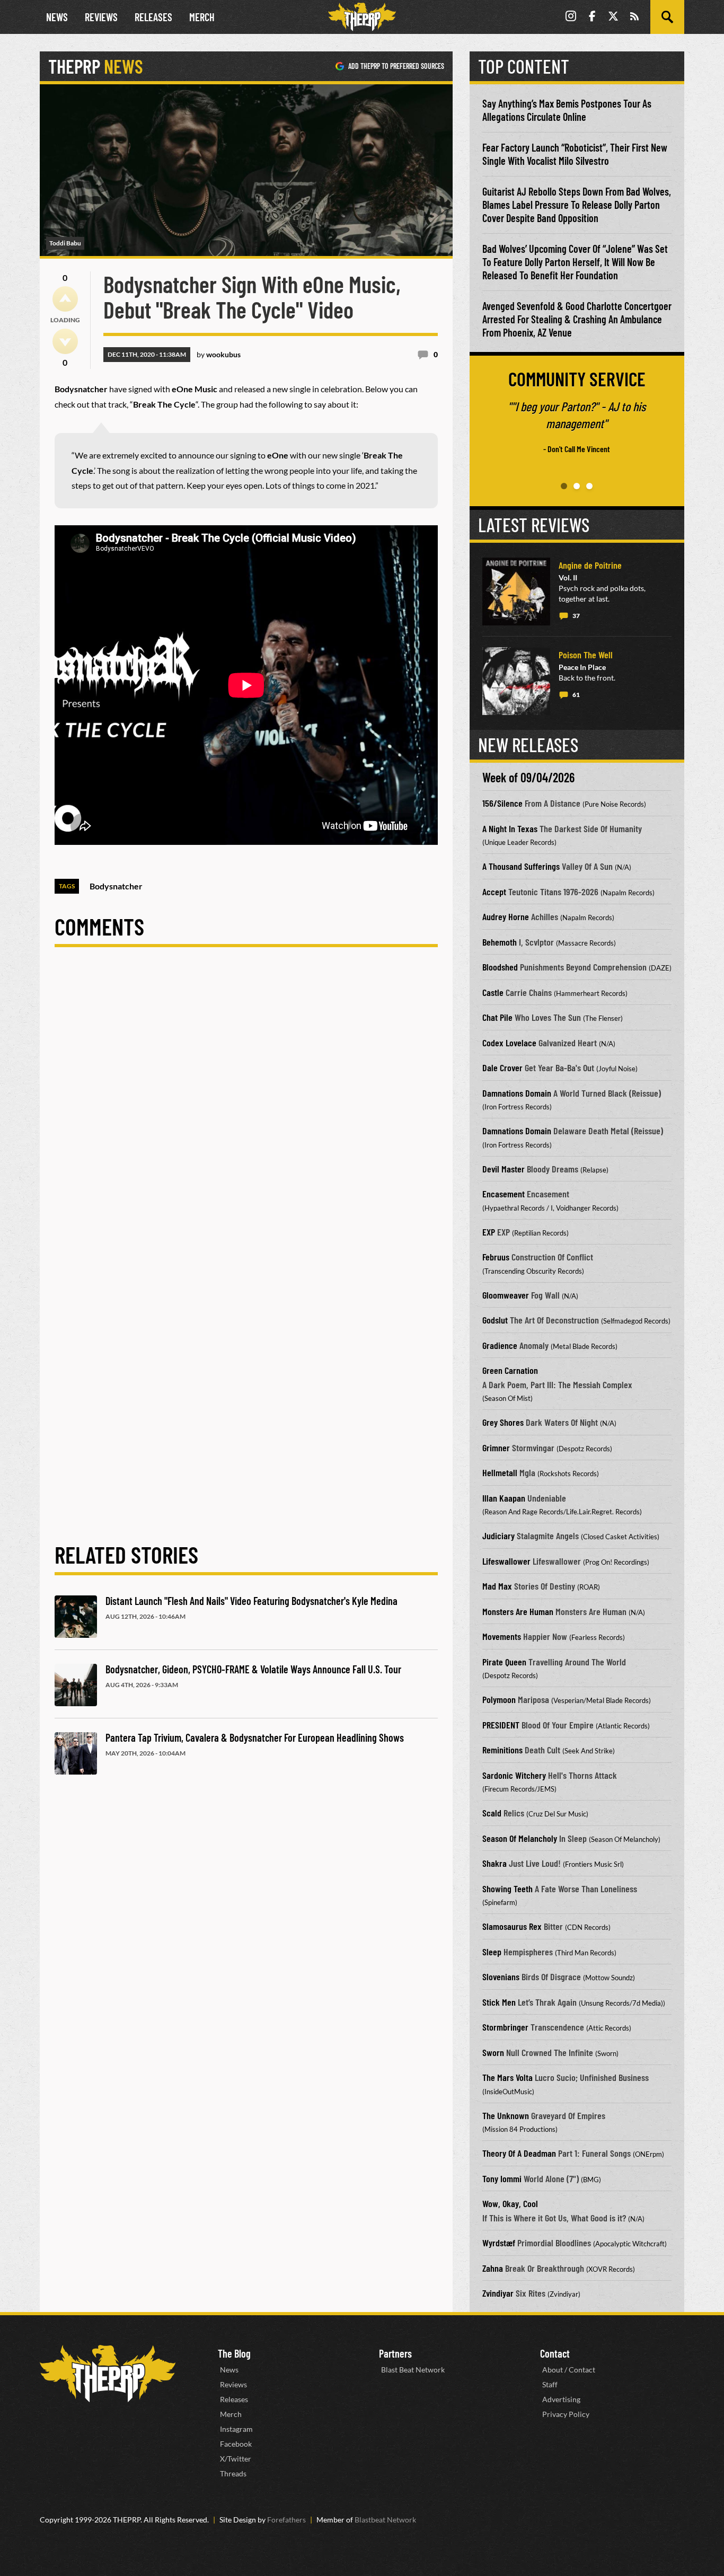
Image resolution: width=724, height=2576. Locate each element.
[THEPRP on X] (613, 17)
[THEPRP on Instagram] (571, 17)
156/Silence (502, 803)
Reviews (101, 17)
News (57, 17)
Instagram (236, 2429)
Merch (202, 17)
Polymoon (499, 1699)
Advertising (561, 2399)
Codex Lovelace (509, 1043)
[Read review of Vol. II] (516, 592)
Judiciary (498, 1536)
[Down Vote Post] (65, 341)
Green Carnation (510, 1370)
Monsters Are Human (518, 1611)
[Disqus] (246, 1107)
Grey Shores (503, 1422)
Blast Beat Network (413, 2370)
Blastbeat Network (385, 2520)
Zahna (493, 2268)
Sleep (492, 1952)
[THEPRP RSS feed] (634, 17)
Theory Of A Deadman (519, 2153)
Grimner (496, 1448)
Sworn (493, 2052)
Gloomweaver (506, 1295)
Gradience (500, 1345)
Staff (550, 2384)
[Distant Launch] (76, 1617)
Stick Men (499, 2002)
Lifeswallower (506, 1561)
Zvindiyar (498, 2293)
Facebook (236, 2444)
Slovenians (501, 1977)
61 (576, 695)
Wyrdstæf (499, 2243)
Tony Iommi (502, 2178)
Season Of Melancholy (520, 1838)
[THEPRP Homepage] (362, 17)
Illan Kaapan (504, 1498)
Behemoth (500, 942)
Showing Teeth (507, 1889)
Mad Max (497, 1586)
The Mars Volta (507, 2077)
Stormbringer (505, 2027)
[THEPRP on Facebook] (592, 17)
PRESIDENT (501, 1725)
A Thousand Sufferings (521, 866)
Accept (494, 892)
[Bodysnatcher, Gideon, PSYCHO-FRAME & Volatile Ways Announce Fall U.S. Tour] (76, 1685)
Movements (502, 1636)
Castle (493, 992)
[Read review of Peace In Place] (516, 681)
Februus (496, 1257)
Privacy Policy (566, 2414)
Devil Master (504, 1169)
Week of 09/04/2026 (528, 777)
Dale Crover (502, 1068)
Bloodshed (500, 967)
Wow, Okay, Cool (510, 2203)
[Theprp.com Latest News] (108, 2374)
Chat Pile (497, 1017)
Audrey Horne (506, 916)
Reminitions (502, 1750)
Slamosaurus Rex (512, 1926)
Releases (153, 17)
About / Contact (569, 2370)
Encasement (504, 1194)
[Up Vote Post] (65, 299)
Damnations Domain (517, 1093)
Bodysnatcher (116, 886)
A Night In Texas (510, 828)
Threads (233, 2473)
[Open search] (667, 17)
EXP (489, 1232)
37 (576, 616)
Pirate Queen (504, 1662)
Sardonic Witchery (514, 1775)
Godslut (495, 1320)
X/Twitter (236, 2459)
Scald (492, 1813)
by (219, 354)
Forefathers (286, 2520)
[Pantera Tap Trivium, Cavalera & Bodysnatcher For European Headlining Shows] (76, 1753)
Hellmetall (500, 1472)
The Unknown (506, 2115)
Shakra (495, 1863)
